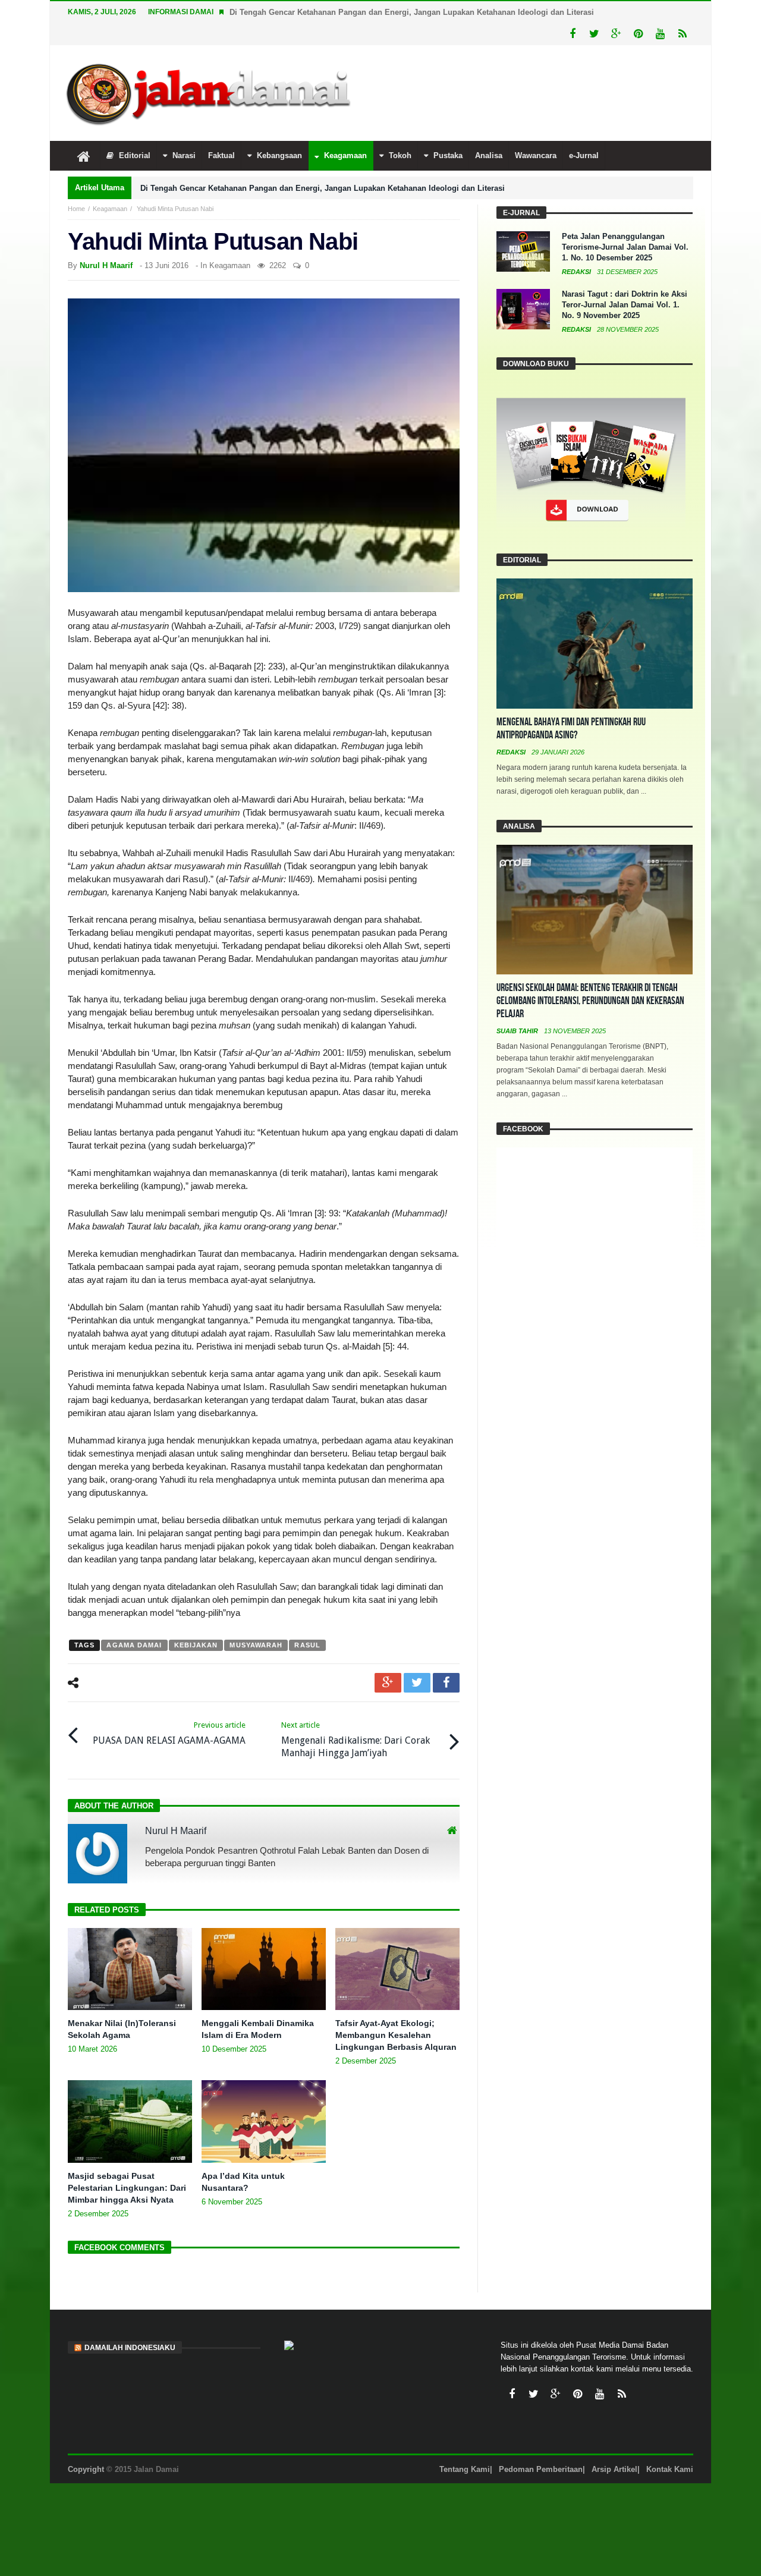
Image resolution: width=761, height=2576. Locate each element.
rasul (307, 1645)
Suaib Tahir (518, 1031)
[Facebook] (572, 34)
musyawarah (256, 1645)
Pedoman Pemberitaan (541, 2469)
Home (76, 209)
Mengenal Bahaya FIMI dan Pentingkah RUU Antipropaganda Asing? (571, 729)
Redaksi (577, 272)
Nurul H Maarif (106, 265)
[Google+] (616, 34)
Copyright (86, 2469)
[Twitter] (594, 34)
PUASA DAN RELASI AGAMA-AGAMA (169, 1733)
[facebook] (446, 1683)
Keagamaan (110, 209)
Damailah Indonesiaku (130, 2348)
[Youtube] (660, 34)
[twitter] (417, 1683)
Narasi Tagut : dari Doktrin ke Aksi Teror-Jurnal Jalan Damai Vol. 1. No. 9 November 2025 (625, 305)
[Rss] (682, 34)
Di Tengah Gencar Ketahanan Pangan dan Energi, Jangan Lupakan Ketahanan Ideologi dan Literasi (412, 12)
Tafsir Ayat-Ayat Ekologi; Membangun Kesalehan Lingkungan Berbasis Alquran (396, 2035)
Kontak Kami (670, 2469)
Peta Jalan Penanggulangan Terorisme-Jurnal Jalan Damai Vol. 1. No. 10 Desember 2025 (625, 247)
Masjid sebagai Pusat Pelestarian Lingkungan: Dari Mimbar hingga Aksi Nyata (127, 2188)
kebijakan (196, 1645)
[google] (388, 1683)
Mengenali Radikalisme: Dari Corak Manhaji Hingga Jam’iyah (356, 1740)
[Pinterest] (638, 34)
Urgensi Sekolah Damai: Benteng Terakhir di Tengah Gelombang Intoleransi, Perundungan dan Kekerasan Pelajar (590, 1001)
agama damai (134, 1645)
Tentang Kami (465, 2469)
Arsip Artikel (614, 2469)
